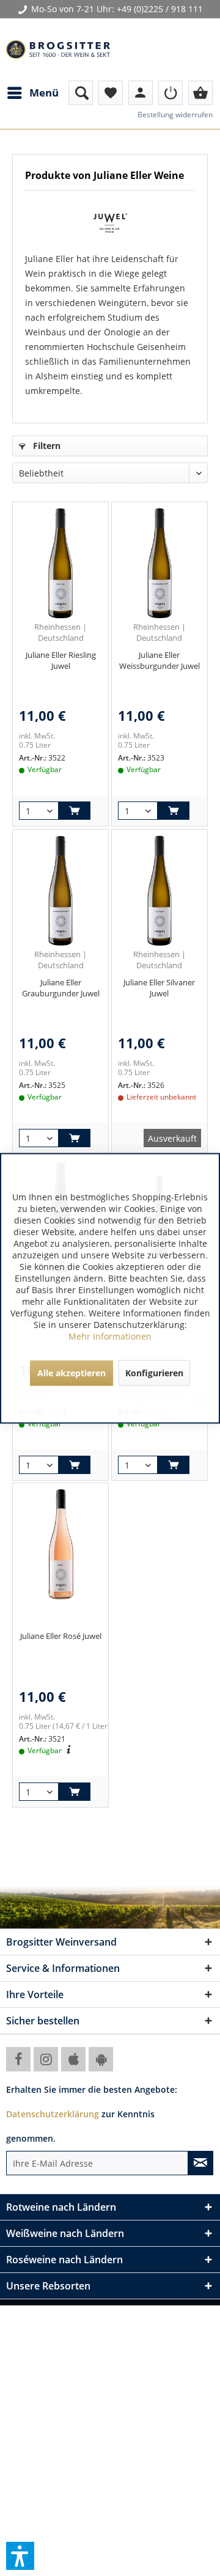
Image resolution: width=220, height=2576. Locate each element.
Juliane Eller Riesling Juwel (61, 660)
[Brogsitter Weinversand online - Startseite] (58, 49)
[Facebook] (18, 2059)
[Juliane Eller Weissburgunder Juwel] (159, 563)
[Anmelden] (170, 93)
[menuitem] (32, 93)
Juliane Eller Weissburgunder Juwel (159, 660)
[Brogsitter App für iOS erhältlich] (73, 2059)
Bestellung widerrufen (175, 115)
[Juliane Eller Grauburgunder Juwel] (61, 891)
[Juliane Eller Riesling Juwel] (61, 563)
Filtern (46, 446)
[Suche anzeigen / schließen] (81, 93)
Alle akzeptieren (71, 1372)
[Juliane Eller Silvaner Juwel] (159, 891)
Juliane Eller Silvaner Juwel (159, 988)
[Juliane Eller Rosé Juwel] (61, 1544)
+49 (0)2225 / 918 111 (160, 9)
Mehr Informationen (110, 1336)
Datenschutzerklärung (53, 2114)
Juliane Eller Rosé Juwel (61, 1636)
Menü (44, 93)
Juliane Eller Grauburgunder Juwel (61, 988)
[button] (20, 2556)
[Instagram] (46, 2059)
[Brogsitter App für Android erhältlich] (101, 2059)
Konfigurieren (154, 1372)
